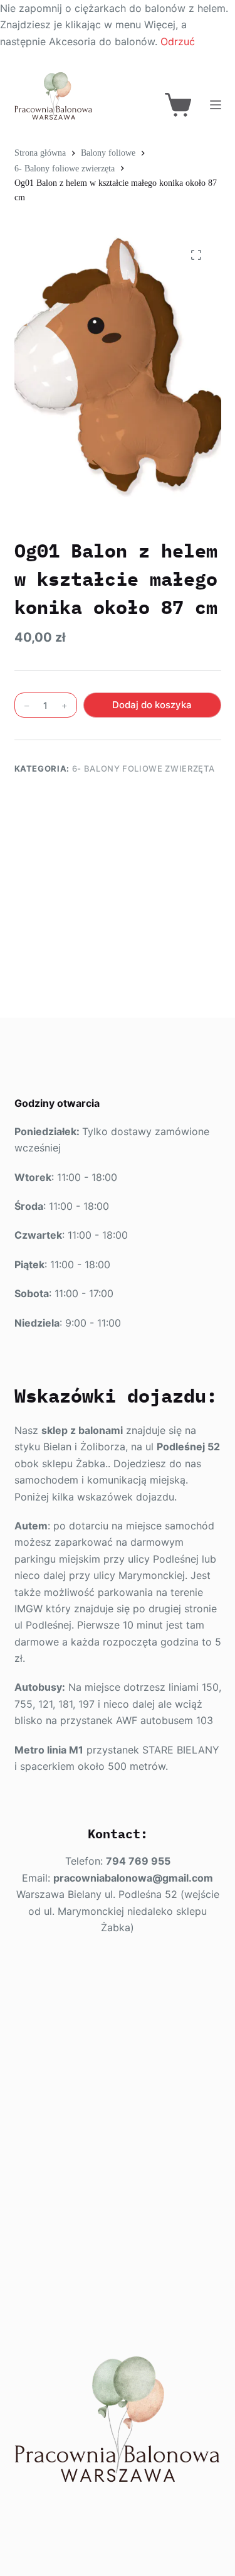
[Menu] (216, 105)
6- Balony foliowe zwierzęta (144, 768)
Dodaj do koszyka (152, 705)
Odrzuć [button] (178, 41)
